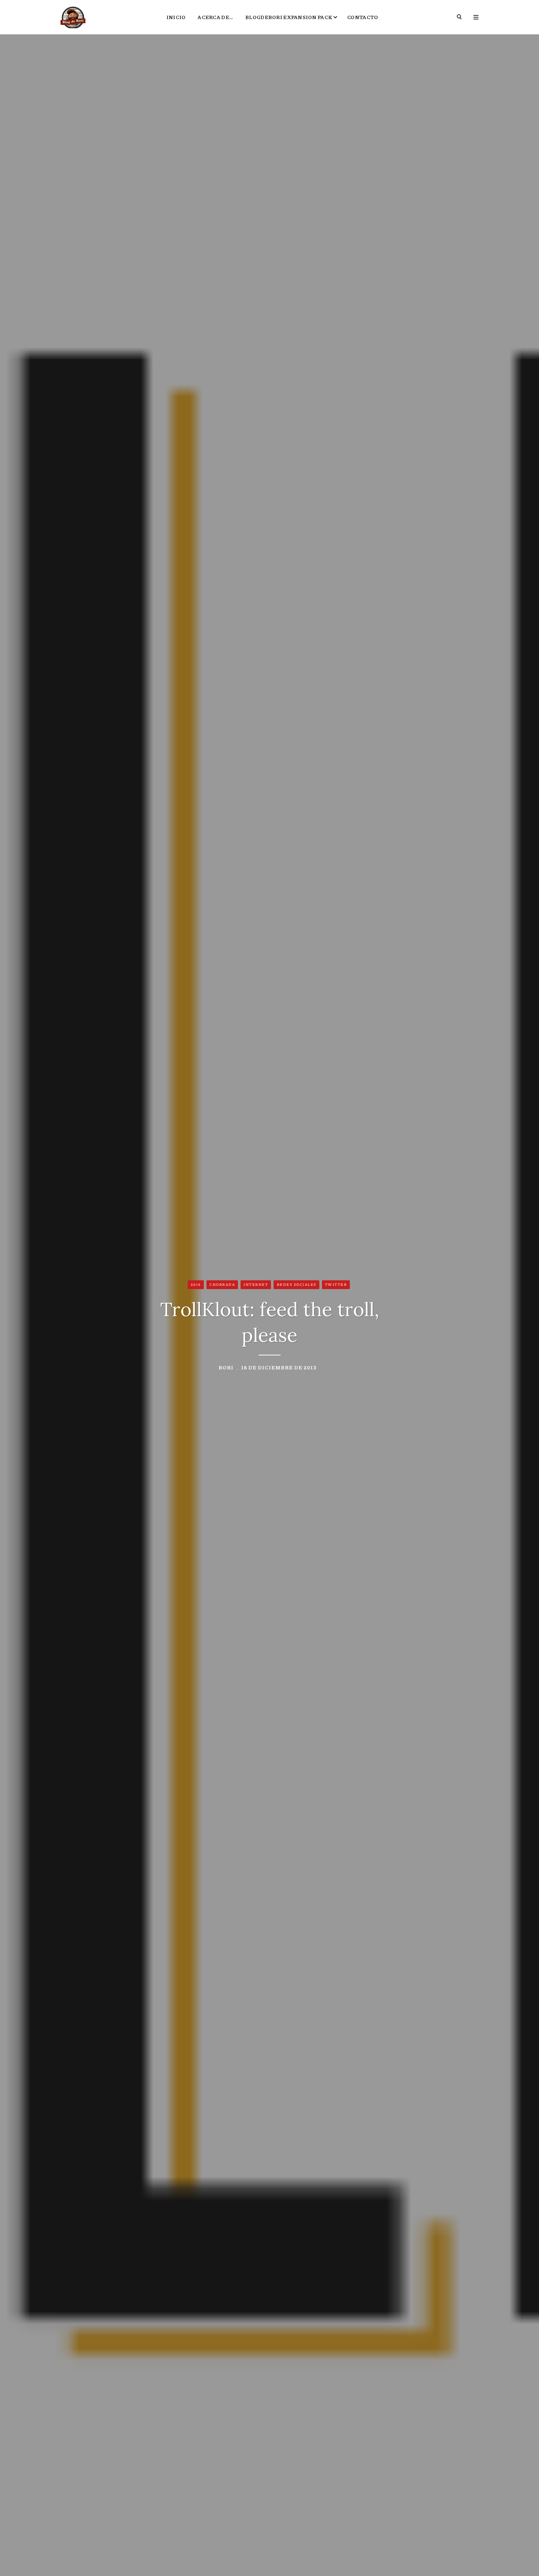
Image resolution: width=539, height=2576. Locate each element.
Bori (226, 1367)
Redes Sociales (297, 1284)
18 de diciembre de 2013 (279, 1367)
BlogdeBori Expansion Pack (289, 17)
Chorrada (222, 1284)
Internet (256, 1284)
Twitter (336, 1284)
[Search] (460, 17)
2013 (196, 1284)
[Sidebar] (476, 17)
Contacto (363, 17)
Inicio (176, 17)
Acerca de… (215, 17)
